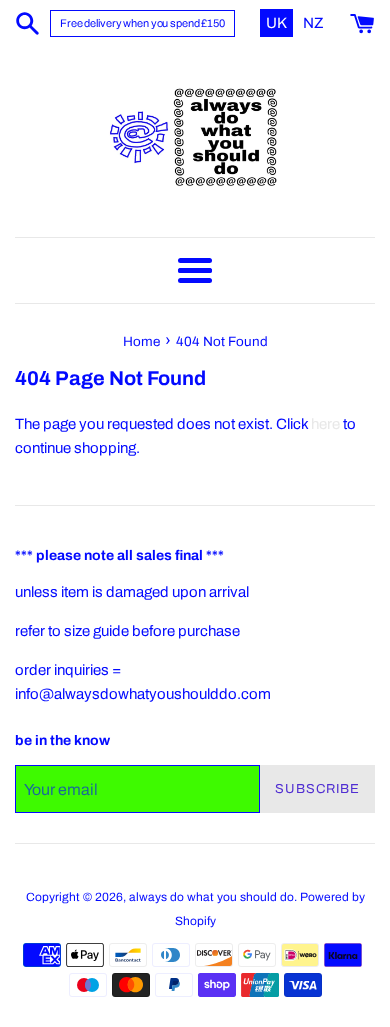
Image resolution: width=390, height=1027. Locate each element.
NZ (313, 23)
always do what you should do (211, 897)
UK (277, 23)
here (325, 424)
